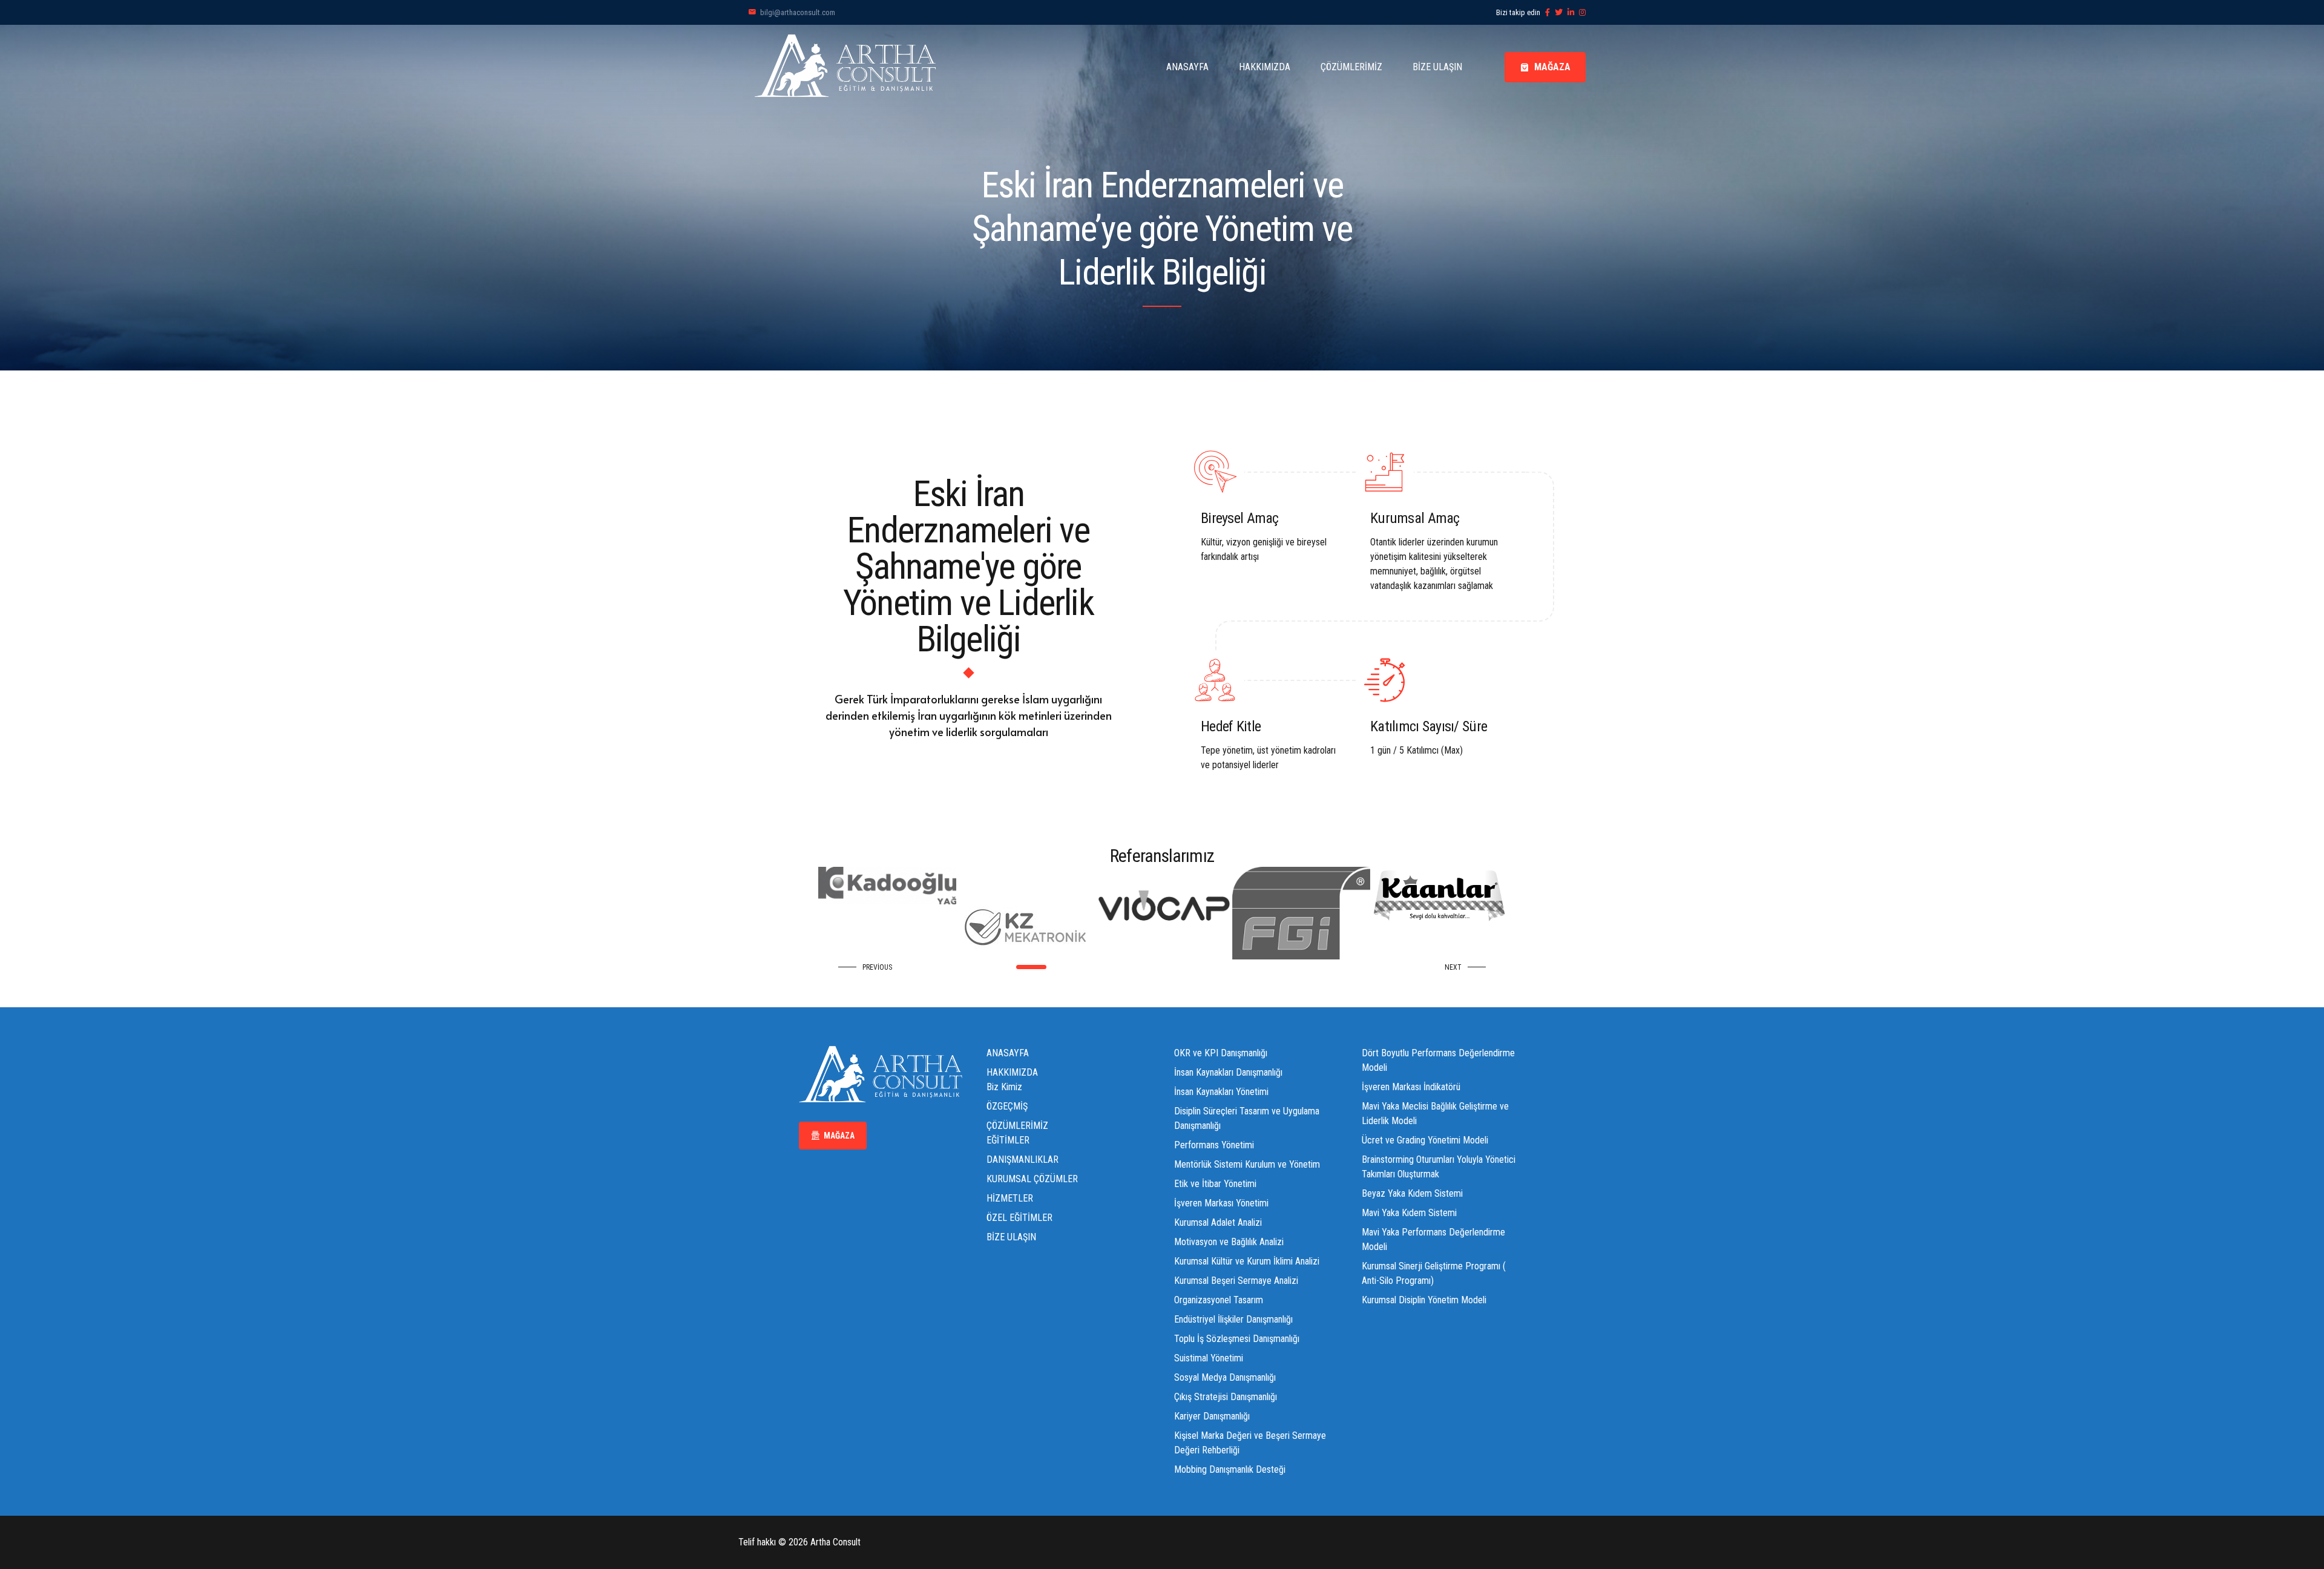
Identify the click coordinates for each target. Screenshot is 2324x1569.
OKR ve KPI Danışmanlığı (1221, 1053)
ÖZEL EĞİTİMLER (1019, 1218)
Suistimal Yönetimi (1209, 1358)
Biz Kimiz (1004, 1087)
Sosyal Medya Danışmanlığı (1225, 1377)
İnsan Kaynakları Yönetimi (1221, 1092)
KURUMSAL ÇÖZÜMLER (1032, 1179)
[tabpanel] (939, 913)
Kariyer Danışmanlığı (1212, 1416)
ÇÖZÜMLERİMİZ (1351, 67)
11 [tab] (1208, 967)
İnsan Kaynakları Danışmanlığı (1228, 1072)
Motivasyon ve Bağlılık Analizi (1229, 1242)
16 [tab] (1289, 967)
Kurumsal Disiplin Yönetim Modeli (1424, 1300)
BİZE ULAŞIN (1437, 67)
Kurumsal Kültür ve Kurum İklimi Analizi (1247, 1261)
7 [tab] (1142, 967)
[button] (868, 967)
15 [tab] (1273, 967)
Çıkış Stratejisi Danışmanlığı (1226, 1397)
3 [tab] (1054, 967)
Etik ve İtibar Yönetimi (1215, 1184)
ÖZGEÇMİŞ (1007, 1106)
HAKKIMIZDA (1265, 67)
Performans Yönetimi (1214, 1145)
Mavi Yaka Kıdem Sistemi (1409, 1213)
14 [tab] (1257, 967)
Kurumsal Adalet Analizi (1218, 1222)
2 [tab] (1035, 967)
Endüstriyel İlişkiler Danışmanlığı (1233, 1319)
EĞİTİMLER (1008, 1140)
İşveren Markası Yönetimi (1221, 1203)
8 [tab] (1159, 967)
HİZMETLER (1010, 1198)
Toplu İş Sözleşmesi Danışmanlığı (1237, 1339)
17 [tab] (1306, 967)
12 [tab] (1224, 967)
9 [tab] (1175, 967)
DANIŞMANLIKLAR (1022, 1159)
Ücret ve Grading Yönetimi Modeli (1425, 1140)
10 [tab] (1191, 967)
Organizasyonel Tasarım (1219, 1300)
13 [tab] (1240, 967)
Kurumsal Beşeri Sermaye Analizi (1236, 1281)
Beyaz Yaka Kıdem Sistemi (1412, 1193)
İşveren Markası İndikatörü (1411, 1087)
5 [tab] (1110, 967)
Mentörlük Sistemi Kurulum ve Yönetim (1247, 1164)
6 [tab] (1126, 967)
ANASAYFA (1187, 67)
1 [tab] (1018, 967)
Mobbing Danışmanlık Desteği (1230, 1469)
